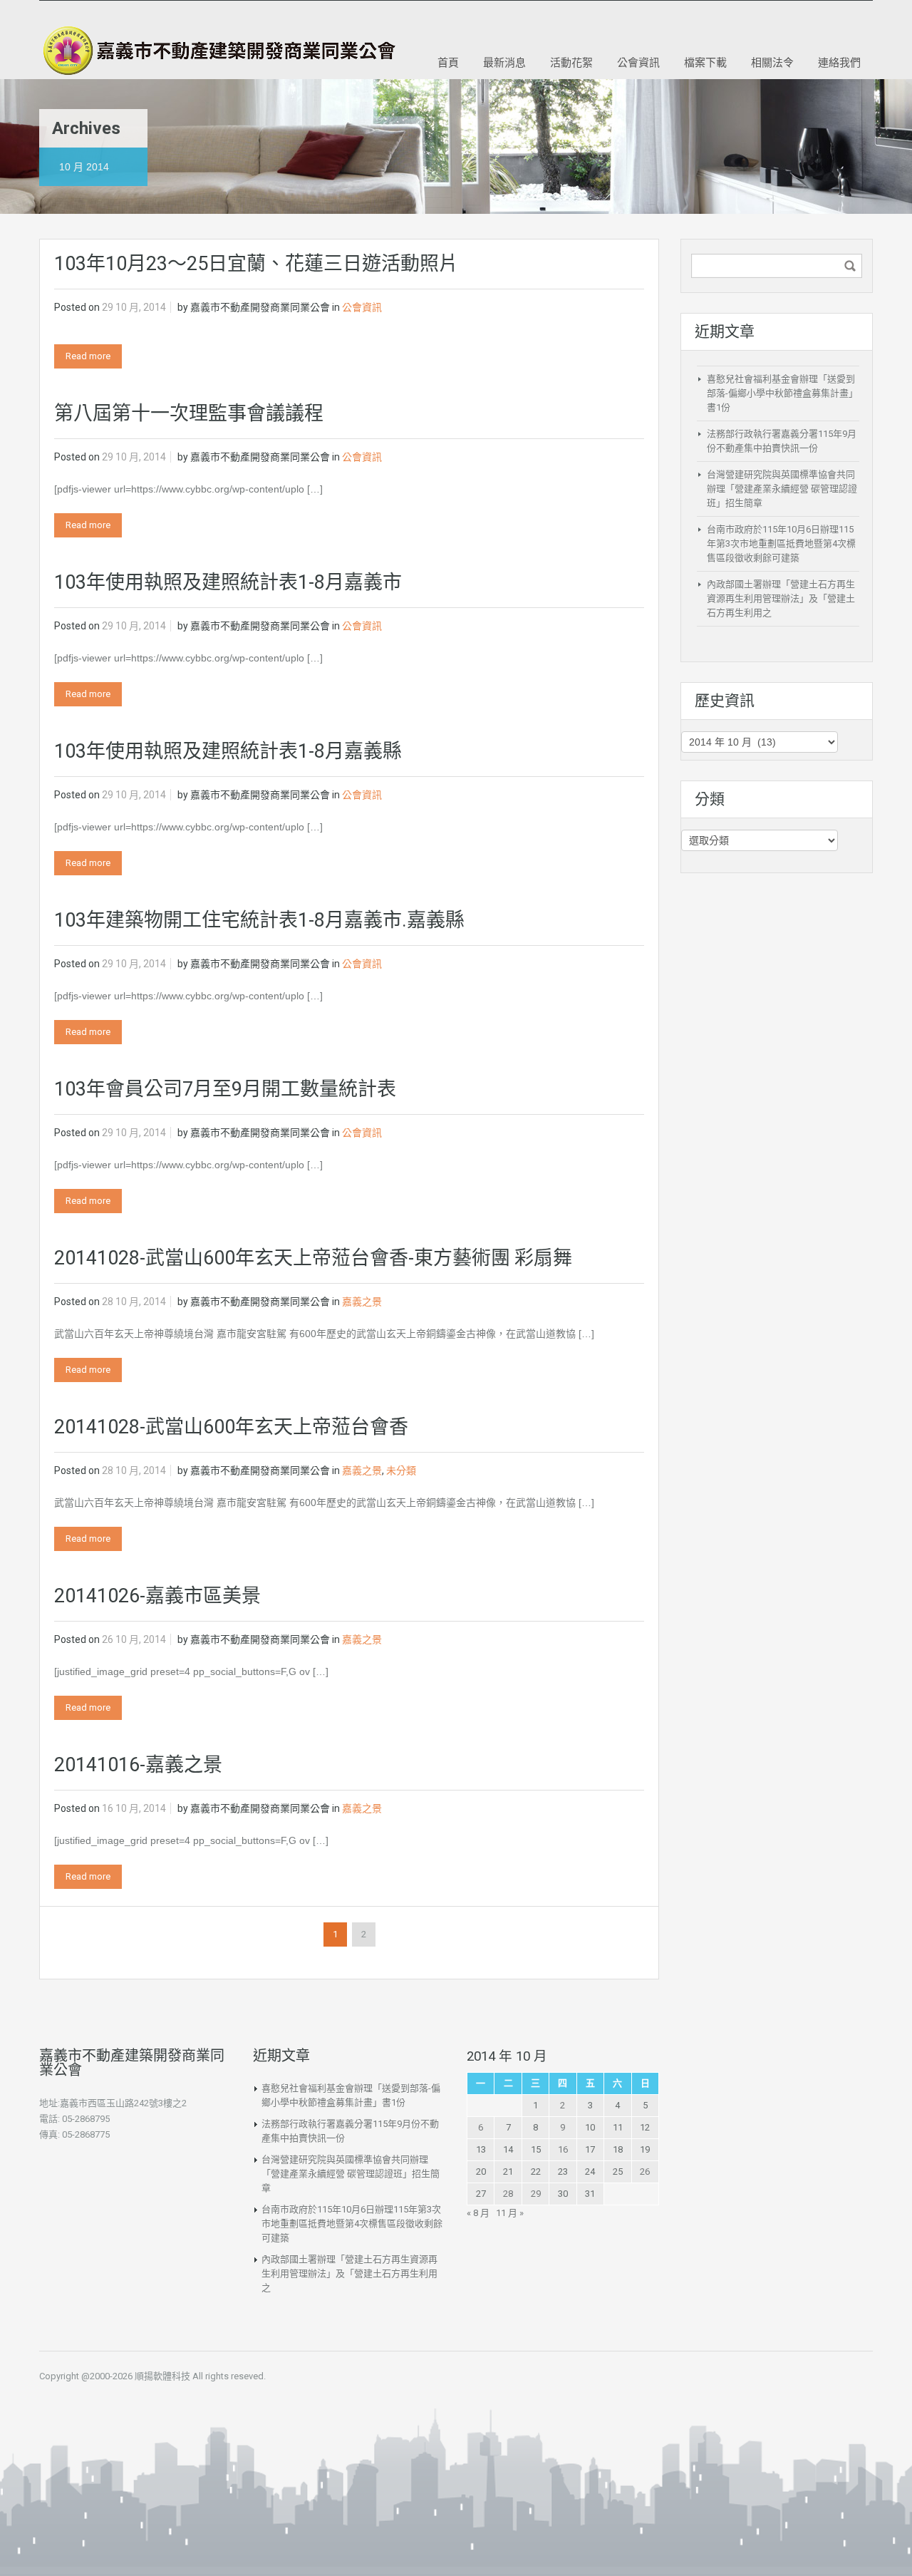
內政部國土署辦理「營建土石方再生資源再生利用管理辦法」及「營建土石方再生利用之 (781, 598)
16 (563, 2149)
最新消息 (504, 62)
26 (645, 2171)
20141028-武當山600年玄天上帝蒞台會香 (231, 1427)
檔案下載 (705, 62)
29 (536, 2194)
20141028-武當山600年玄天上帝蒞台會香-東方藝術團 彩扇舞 (313, 1258)
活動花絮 (571, 62)
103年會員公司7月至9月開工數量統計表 (225, 1089)
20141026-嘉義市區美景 (157, 1596)
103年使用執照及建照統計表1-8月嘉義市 (228, 582)
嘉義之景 (362, 1302)
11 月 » (510, 2213)
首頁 (448, 62)
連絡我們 (839, 62)
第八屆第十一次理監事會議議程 (189, 413)
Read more (88, 356)
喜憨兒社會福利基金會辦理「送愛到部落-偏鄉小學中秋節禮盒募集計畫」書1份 (782, 393)
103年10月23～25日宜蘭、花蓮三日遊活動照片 (256, 264)
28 (508, 2194)
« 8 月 (478, 2213)
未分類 (401, 1470)
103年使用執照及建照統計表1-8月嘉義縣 (228, 751)
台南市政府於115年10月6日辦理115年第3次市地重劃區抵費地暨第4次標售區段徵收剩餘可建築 (781, 543)
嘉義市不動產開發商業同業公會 (260, 307)
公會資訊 (638, 62)
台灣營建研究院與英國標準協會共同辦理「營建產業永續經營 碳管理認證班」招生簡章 (782, 489)
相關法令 (772, 62)
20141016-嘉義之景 (138, 1765)
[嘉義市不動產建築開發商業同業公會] (217, 51)
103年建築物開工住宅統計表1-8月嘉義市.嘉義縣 (259, 920)
